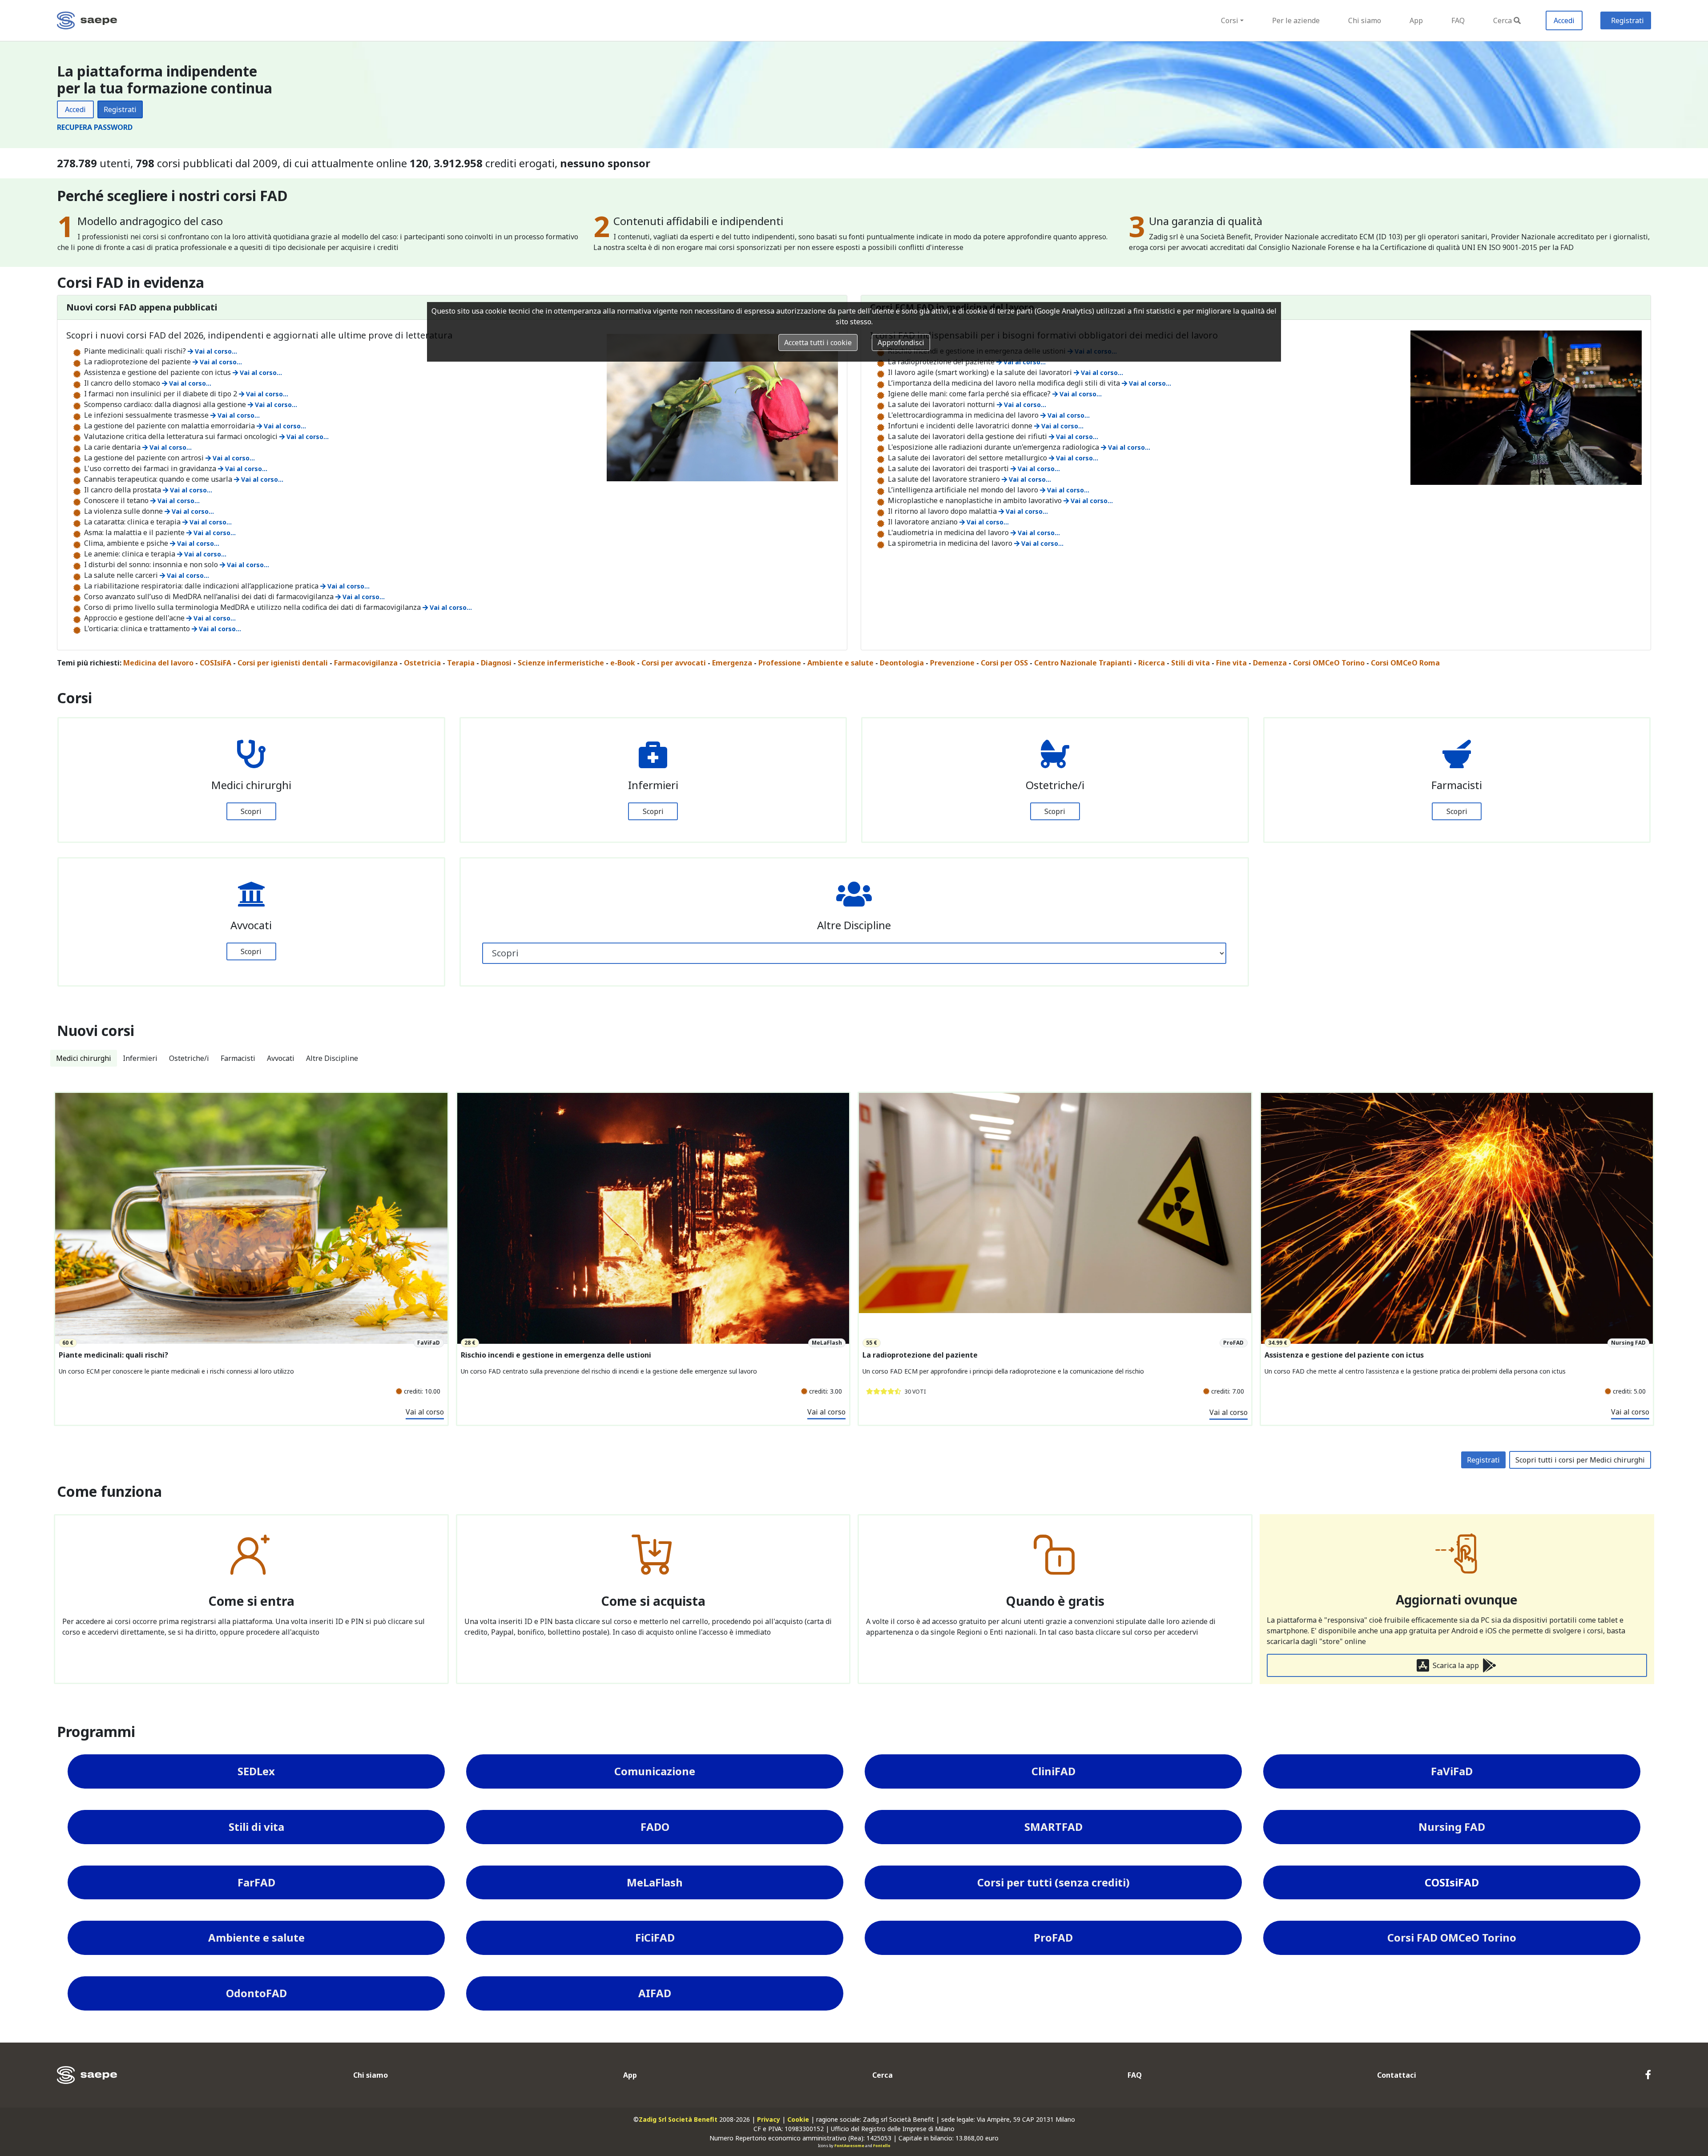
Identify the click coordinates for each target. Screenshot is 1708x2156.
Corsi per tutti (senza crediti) (1053, 1882)
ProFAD (1053, 1937)
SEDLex (256, 1771)
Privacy (769, 2119)
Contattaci (1397, 2075)
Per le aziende (1296, 20)
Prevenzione (952, 663)
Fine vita (1231, 663)
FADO (655, 1827)
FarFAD (256, 1882)
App (1416, 20)
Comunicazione (655, 1771)
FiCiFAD (655, 1937)
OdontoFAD (256, 1993)
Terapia (461, 663)
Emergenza (732, 663)
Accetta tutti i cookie (818, 343)
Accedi (1564, 20)
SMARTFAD (1053, 1827)
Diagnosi (496, 663)
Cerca (1503, 20)
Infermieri (140, 1058)
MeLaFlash (655, 1882)
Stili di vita (1190, 663)
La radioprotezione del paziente (920, 1355)
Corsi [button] (1230, 20)
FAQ (1458, 20)
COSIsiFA (216, 663)
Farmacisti (238, 1058)
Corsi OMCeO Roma (1405, 663)
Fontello (882, 2146)
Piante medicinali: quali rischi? (113, 1355)
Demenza (1270, 663)
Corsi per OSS (1004, 663)
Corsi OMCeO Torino (1329, 663)
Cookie (798, 2119)
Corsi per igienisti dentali (283, 663)
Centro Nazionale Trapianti (1083, 663)
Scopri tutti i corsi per (1580, 1460)
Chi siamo (1365, 20)
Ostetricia (422, 663)
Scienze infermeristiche (561, 663)
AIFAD (655, 1993)
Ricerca (1152, 663)
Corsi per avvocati (674, 663)
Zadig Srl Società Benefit (678, 2119)
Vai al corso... (220, 362)
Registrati (1627, 20)
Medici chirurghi (84, 1058)
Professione (780, 663)
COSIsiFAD (1452, 1882)
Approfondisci (901, 343)
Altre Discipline (332, 1058)
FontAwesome (849, 2146)
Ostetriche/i (189, 1058)
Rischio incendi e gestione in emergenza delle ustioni (556, 1355)
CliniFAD (1053, 1771)
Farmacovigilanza (366, 663)
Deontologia (902, 663)
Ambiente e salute (840, 663)
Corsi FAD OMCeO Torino (1452, 1937)
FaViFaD (1452, 1771)
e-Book (623, 663)
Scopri (251, 811)
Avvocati (281, 1058)
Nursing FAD (1452, 1827)
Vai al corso (425, 1412)
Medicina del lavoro (158, 663)
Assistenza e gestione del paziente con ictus (1344, 1355)
